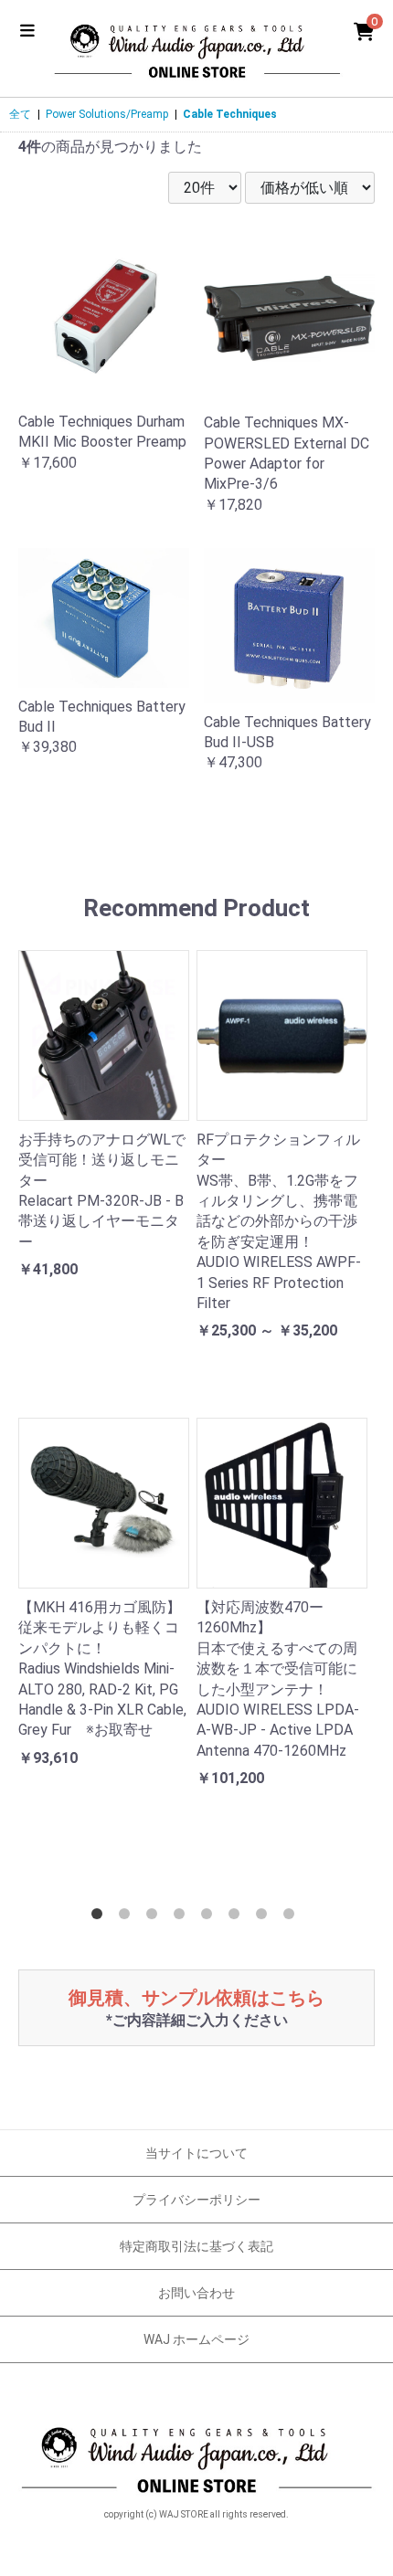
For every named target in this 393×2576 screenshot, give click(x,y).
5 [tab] (210, 1917)
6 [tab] (238, 1917)
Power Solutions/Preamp (107, 114)
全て (20, 114)
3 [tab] (155, 1917)
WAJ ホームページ (196, 2339)
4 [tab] (183, 1917)
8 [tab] (292, 1917)
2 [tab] (128, 1917)
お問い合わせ (196, 2293)
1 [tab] (101, 1917)
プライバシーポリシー (196, 2200)
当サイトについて (196, 2153)
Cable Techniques (230, 114)
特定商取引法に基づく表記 (196, 2246)
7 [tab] (265, 1917)
